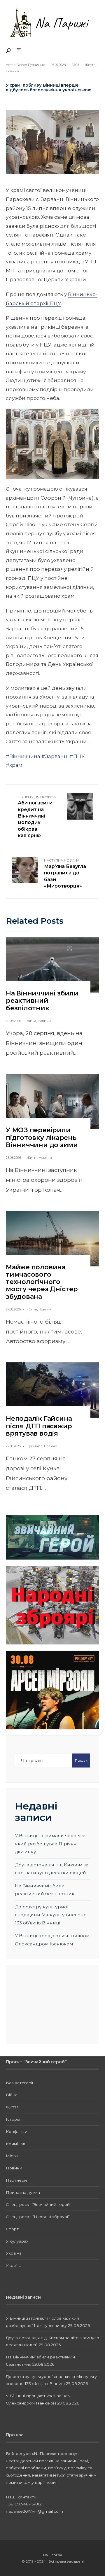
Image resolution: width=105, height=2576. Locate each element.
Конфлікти (17, 2131)
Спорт (12, 2229)
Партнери (16, 2180)
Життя (90, 65)
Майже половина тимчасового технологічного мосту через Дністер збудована (42, 1282)
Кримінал (35, 1446)
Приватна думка (23, 2192)
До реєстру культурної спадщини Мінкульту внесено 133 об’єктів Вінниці (51, 1915)
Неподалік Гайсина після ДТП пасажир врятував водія (39, 1426)
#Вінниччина (23, 756)
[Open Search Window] (9, 51)
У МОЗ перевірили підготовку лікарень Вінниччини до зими (42, 1137)
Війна (32, 1021)
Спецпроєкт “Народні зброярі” (38, 2217)
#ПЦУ (77, 756)
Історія (13, 2119)
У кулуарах (17, 2241)
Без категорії (19, 2083)
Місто (12, 2156)
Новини (12, 71)
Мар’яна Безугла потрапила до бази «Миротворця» (65, 874)
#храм (14, 765)
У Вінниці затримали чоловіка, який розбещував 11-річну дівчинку (51, 1844)
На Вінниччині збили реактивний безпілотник (42, 1001)
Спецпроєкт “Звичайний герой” (39, 2204)
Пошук (81, 1760)
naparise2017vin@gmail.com (34, 2511)
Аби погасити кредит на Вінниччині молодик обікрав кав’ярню (37, 817)
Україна (14, 2253)
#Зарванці (55, 756)
